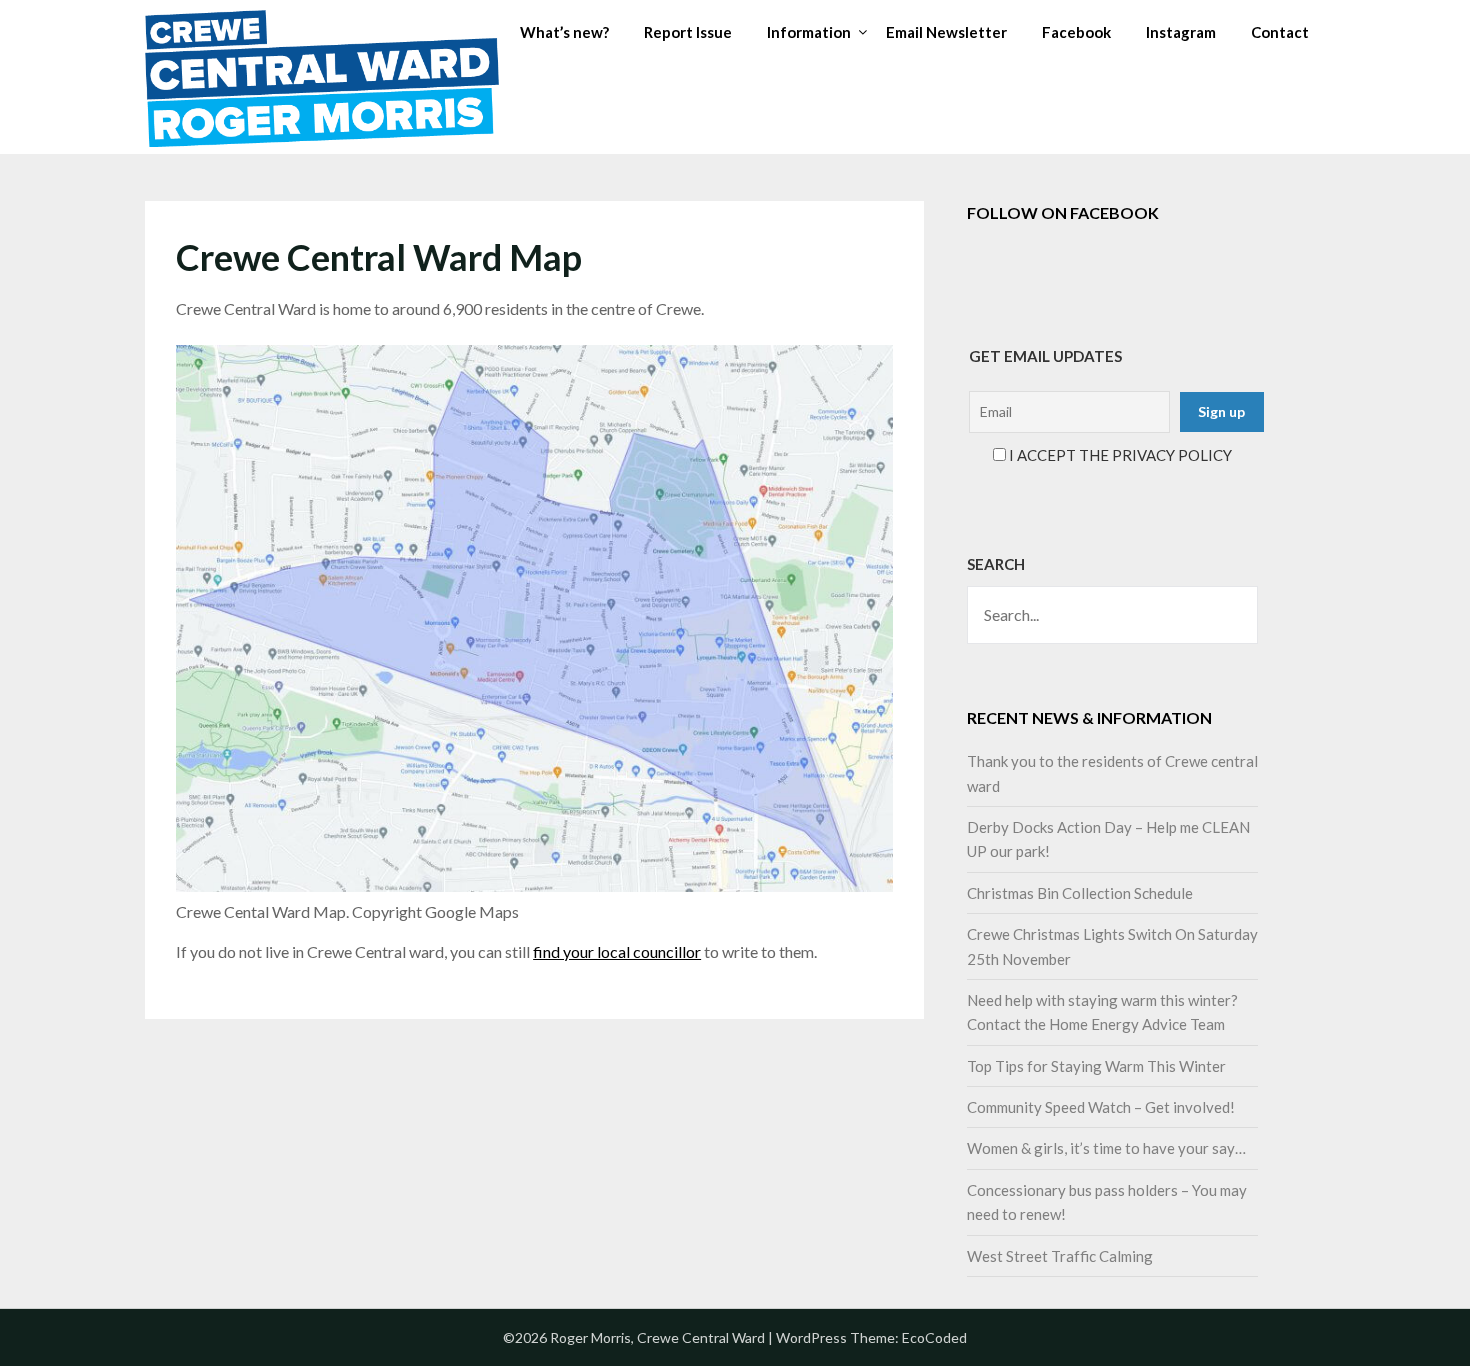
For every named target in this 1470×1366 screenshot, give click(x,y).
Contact (1280, 32)
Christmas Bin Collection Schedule (1080, 893)
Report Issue (688, 32)
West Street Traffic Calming (1060, 1256)
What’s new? (564, 32)
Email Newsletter (946, 32)
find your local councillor (617, 951)
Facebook (1076, 32)
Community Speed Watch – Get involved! (1101, 1107)
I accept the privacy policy (1119, 455)
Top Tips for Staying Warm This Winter (1096, 1066)
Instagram (1181, 32)
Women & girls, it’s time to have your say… (1106, 1148)
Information (809, 32)
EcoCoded (934, 1337)
